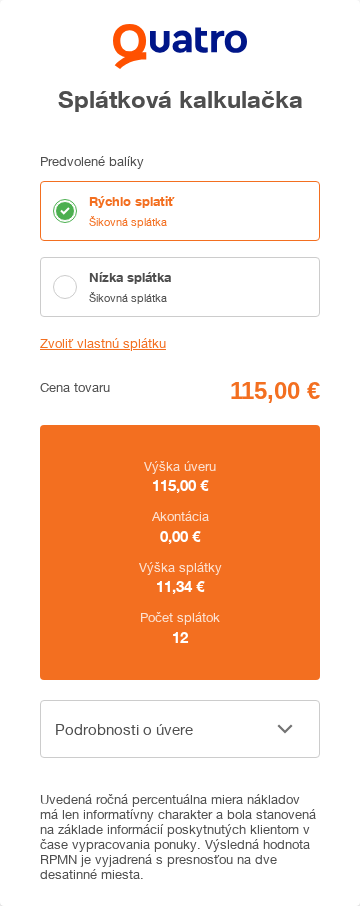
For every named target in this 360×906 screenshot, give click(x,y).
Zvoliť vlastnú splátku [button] (103, 343)
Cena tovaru (75, 387)
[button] (180, 729)
